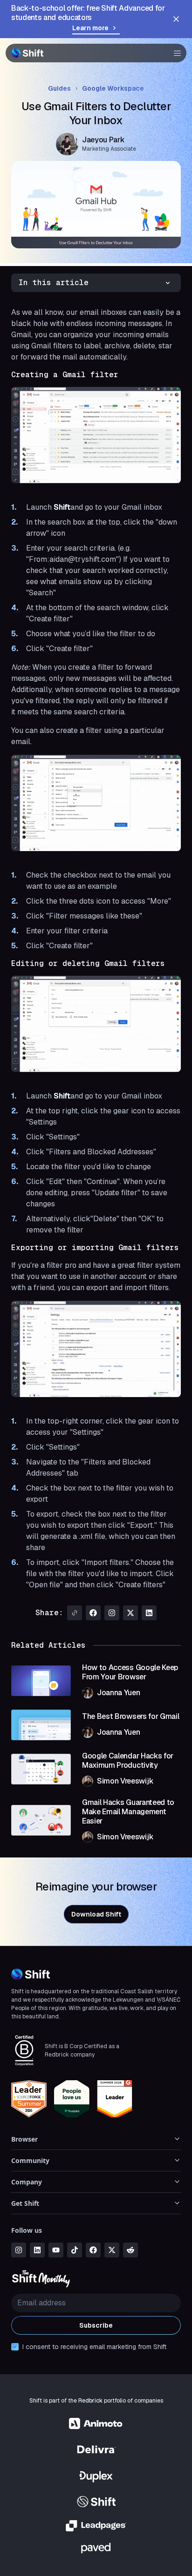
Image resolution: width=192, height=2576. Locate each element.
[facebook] (93, 2250)
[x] (112, 2250)
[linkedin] (37, 2250)
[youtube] (56, 2250)
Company (27, 2182)
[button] (174, 53)
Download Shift (96, 1914)
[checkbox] (15, 2347)
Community (30, 2160)
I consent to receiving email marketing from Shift (94, 2347)
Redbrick (90, 2401)
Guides (59, 88)
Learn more (90, 28)
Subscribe (96, 2325)
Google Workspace (113, 88)
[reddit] (130, 2250)
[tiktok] (75, 2250)
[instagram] (19, 2250)
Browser (24, 2139)
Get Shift (25, 2203)
